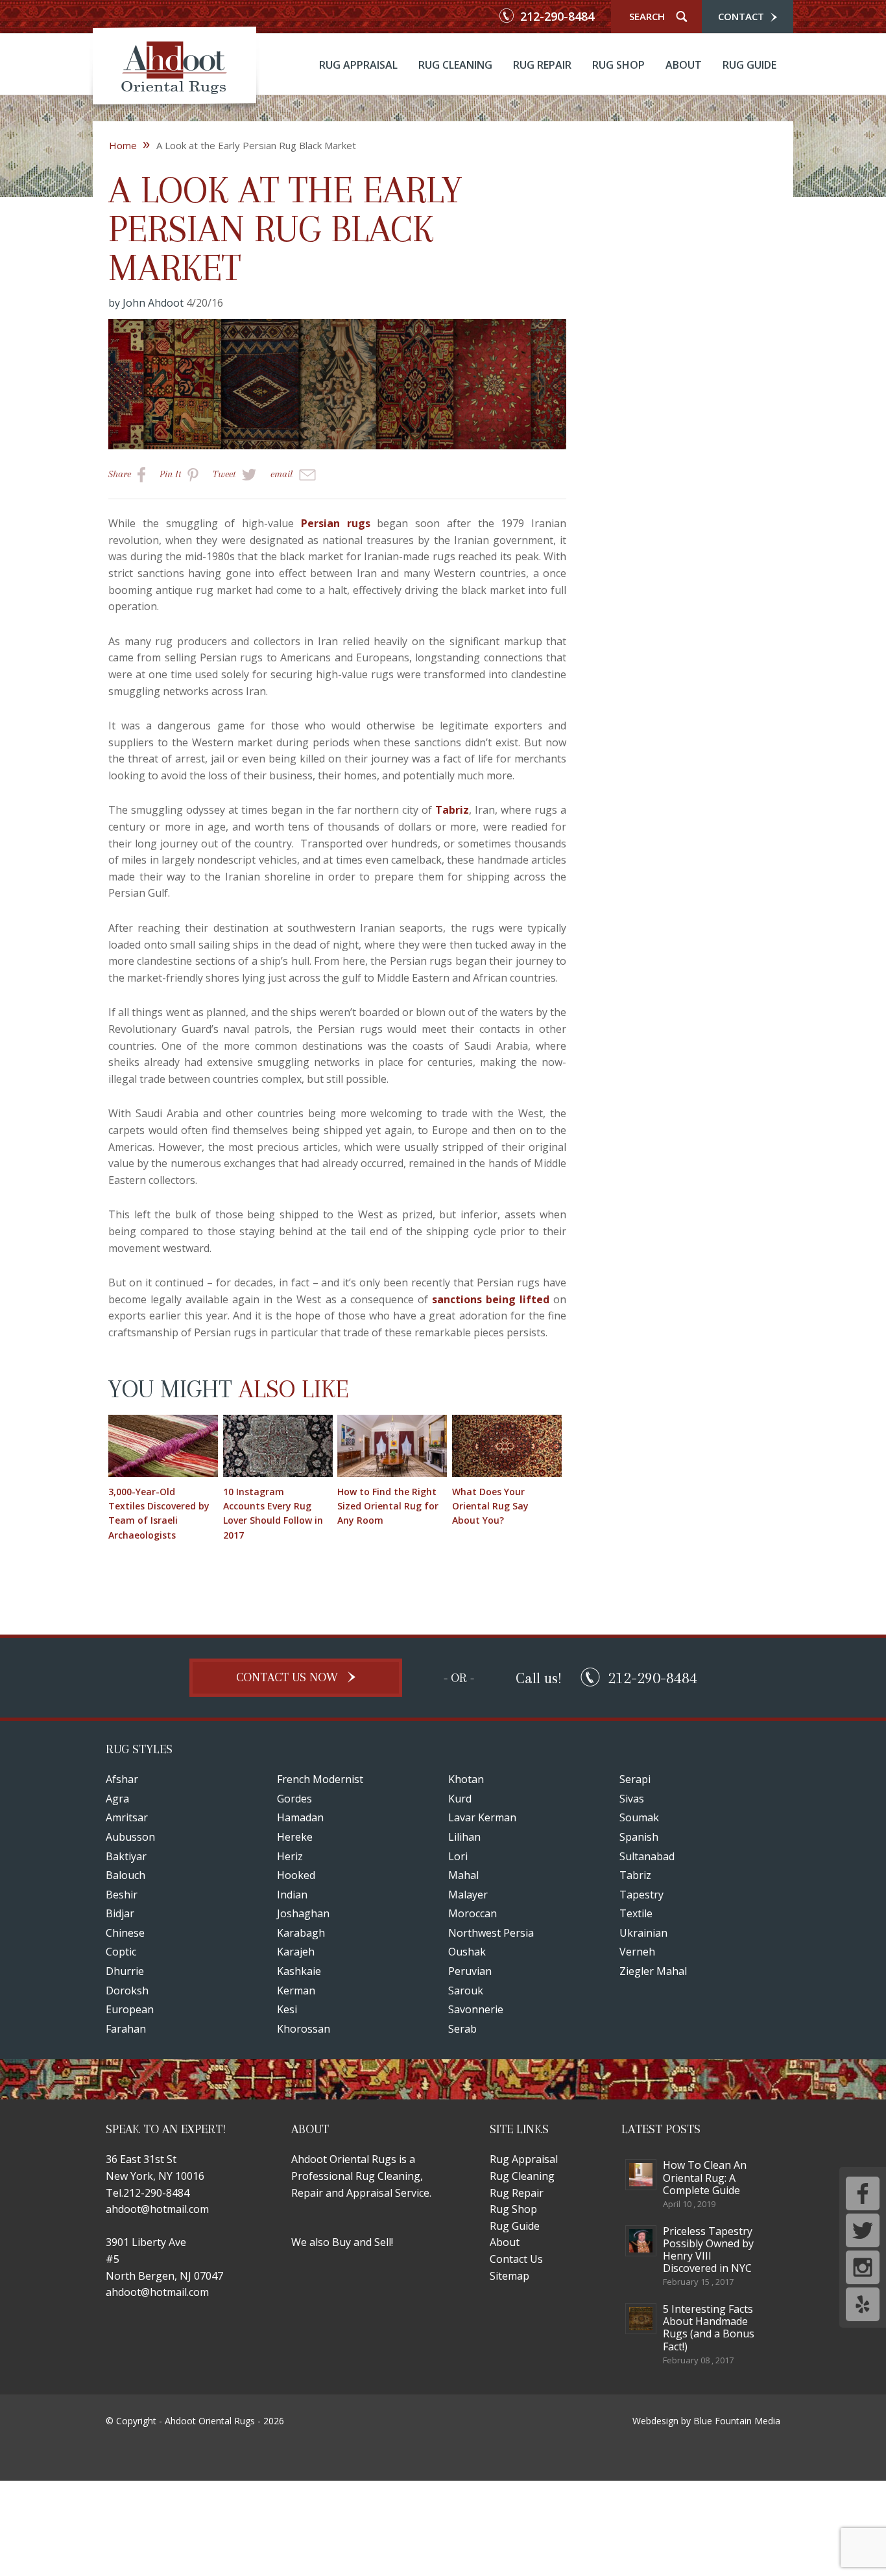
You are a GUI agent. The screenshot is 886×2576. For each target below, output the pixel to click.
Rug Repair (542, 65)
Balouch (126, 1875)
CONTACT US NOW (289, 1677)
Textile (636, 1913)
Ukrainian (643, 1933)
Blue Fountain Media (737, 2421)
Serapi (635, 1779)
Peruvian (470, 1971)
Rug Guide (749, 65)
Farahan (126, 2029)
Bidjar (120, 1913)
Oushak (467, 1952)
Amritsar (127, 1817)
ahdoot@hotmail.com (157, 2209)
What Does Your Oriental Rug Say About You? (490, 1506)
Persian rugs (336, 523)
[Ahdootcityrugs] (174, 69)
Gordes (294, 1799)
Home (129, 145)
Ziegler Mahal (653, 1971)
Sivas (632, 1799)
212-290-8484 (556, 17)
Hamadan (300, 1817)
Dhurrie (125, 1971)
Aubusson (130, 1837)
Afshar (122, 1779)
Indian (292, 1895)
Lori (458, 1856)
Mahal (463, 1875)
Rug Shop (618, 65)
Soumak (639, 1817)
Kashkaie (299, 1971)
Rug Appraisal (358, 65)
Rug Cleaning (455, 65)
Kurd (460, 1799)
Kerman (296, 1991)
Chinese (125, 1933)
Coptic (121, 1952)
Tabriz (452, 810)
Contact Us (516, 2259)
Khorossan (304, 2029)
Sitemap (509, 2276)
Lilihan (464, 1837)
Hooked (296, 1875)
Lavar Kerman (482, 1817)
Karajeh (296, 1952)
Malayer (468, 1895)
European (130, 2009)
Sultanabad (647, 1856)
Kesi (287, 2009)
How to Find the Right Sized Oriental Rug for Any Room (388, 1506)
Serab (462, 2029)
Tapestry (641, 1895)
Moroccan (473, 1913)
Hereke (295, 1837)
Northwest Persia (491, 1933)
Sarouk (466, 1991)
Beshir (122, 1895)
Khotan (466, 1779)
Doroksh (127, 1991)
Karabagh (301, 1933)
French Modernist (320, 1779)
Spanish (639, 1837)
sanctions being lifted (491, 1299)
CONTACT (742, 16)
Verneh (637, 1952)
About (684, 65)
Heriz (290, 1856)
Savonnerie (476, 2009)
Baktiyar (126, 1856)
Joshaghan (303, 1913)
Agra (117, 1799)
